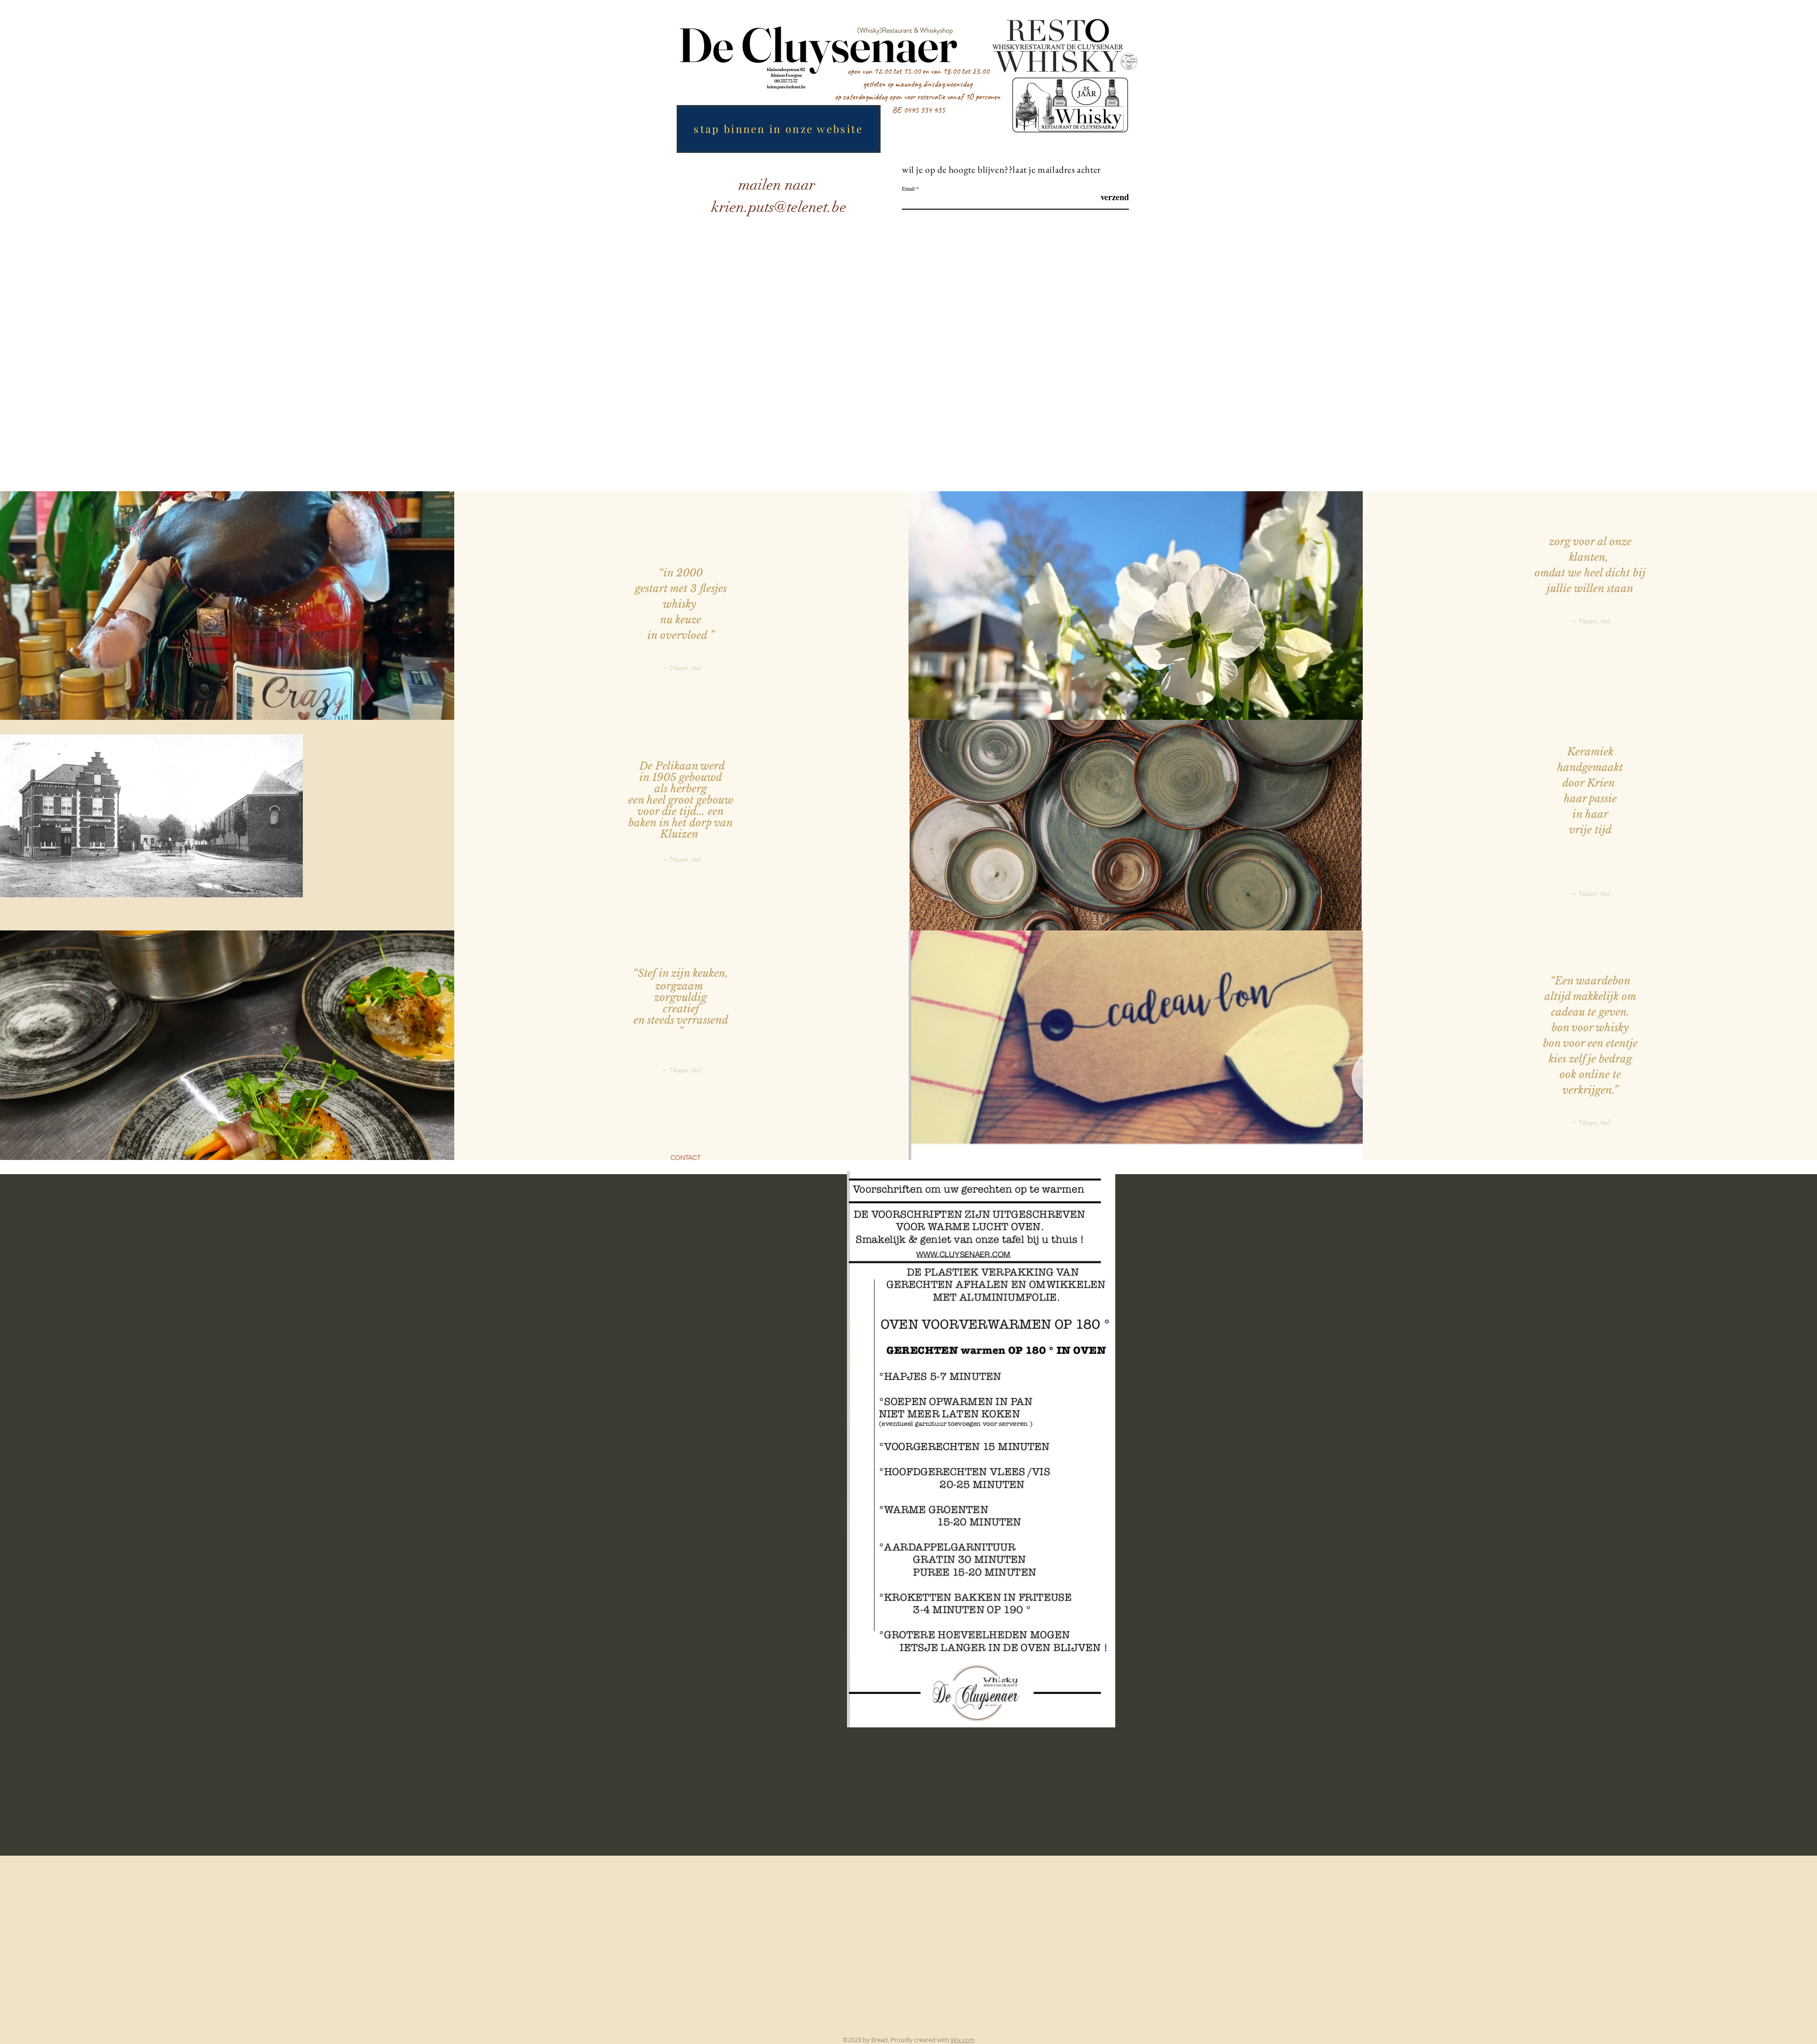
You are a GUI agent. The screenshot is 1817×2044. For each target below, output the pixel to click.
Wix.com (963, 2040)
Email (908, 188)
